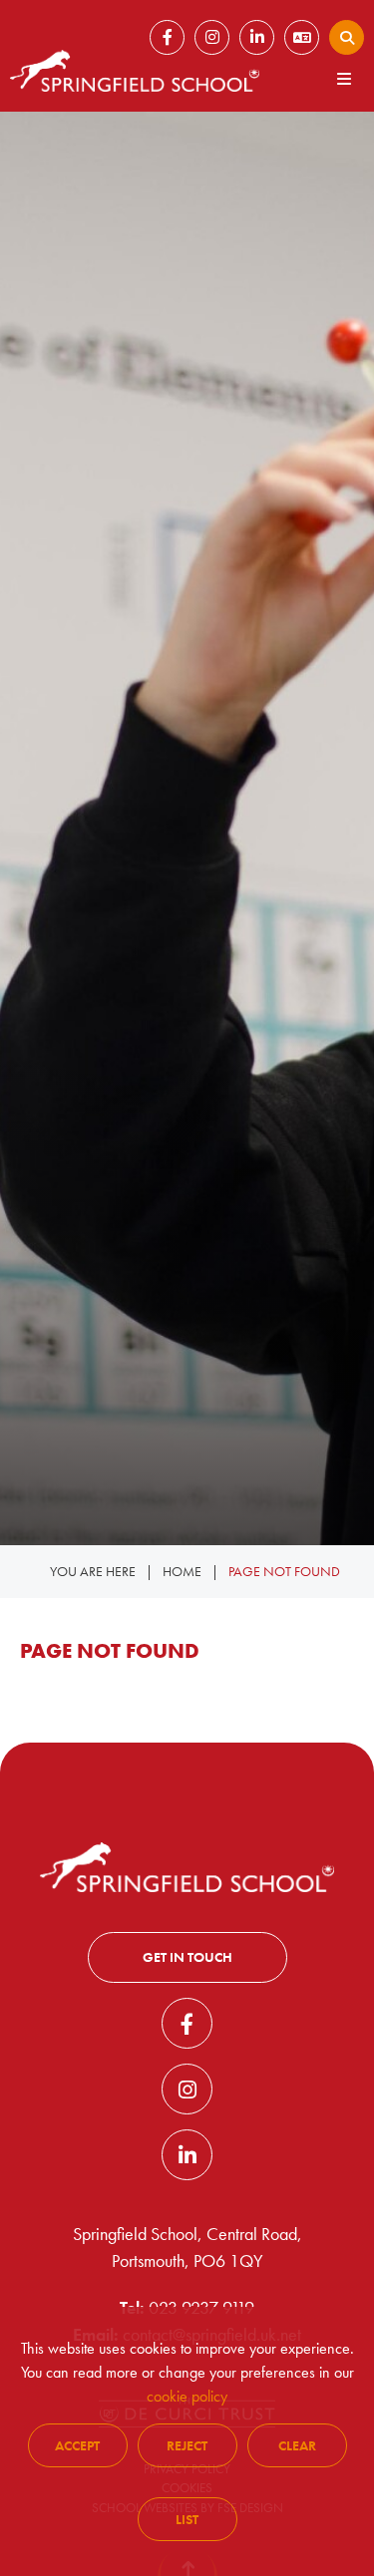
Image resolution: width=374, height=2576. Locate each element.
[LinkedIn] (187, 2155)
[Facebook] (187, 2023)
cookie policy (187, 2396)
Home (182, 1571)
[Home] (135, 71)
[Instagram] (187, 2089)
